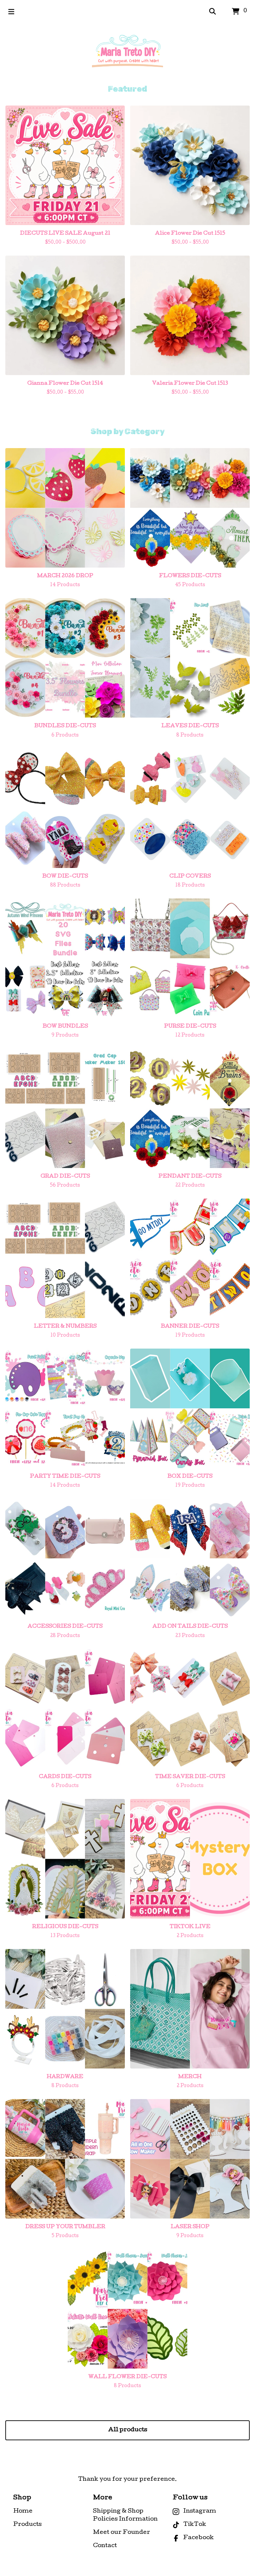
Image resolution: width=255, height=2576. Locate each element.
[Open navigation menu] (11, 12)
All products (128, 2430)
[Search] (212, 12)
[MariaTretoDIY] (127, 54)
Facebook (199, 2538)
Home (23, 2511)
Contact (105, 2546)
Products (27, 2525)
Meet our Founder (122, 2533)
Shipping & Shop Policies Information (125, 2515)
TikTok (195, 2525)
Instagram (200, 2511)
